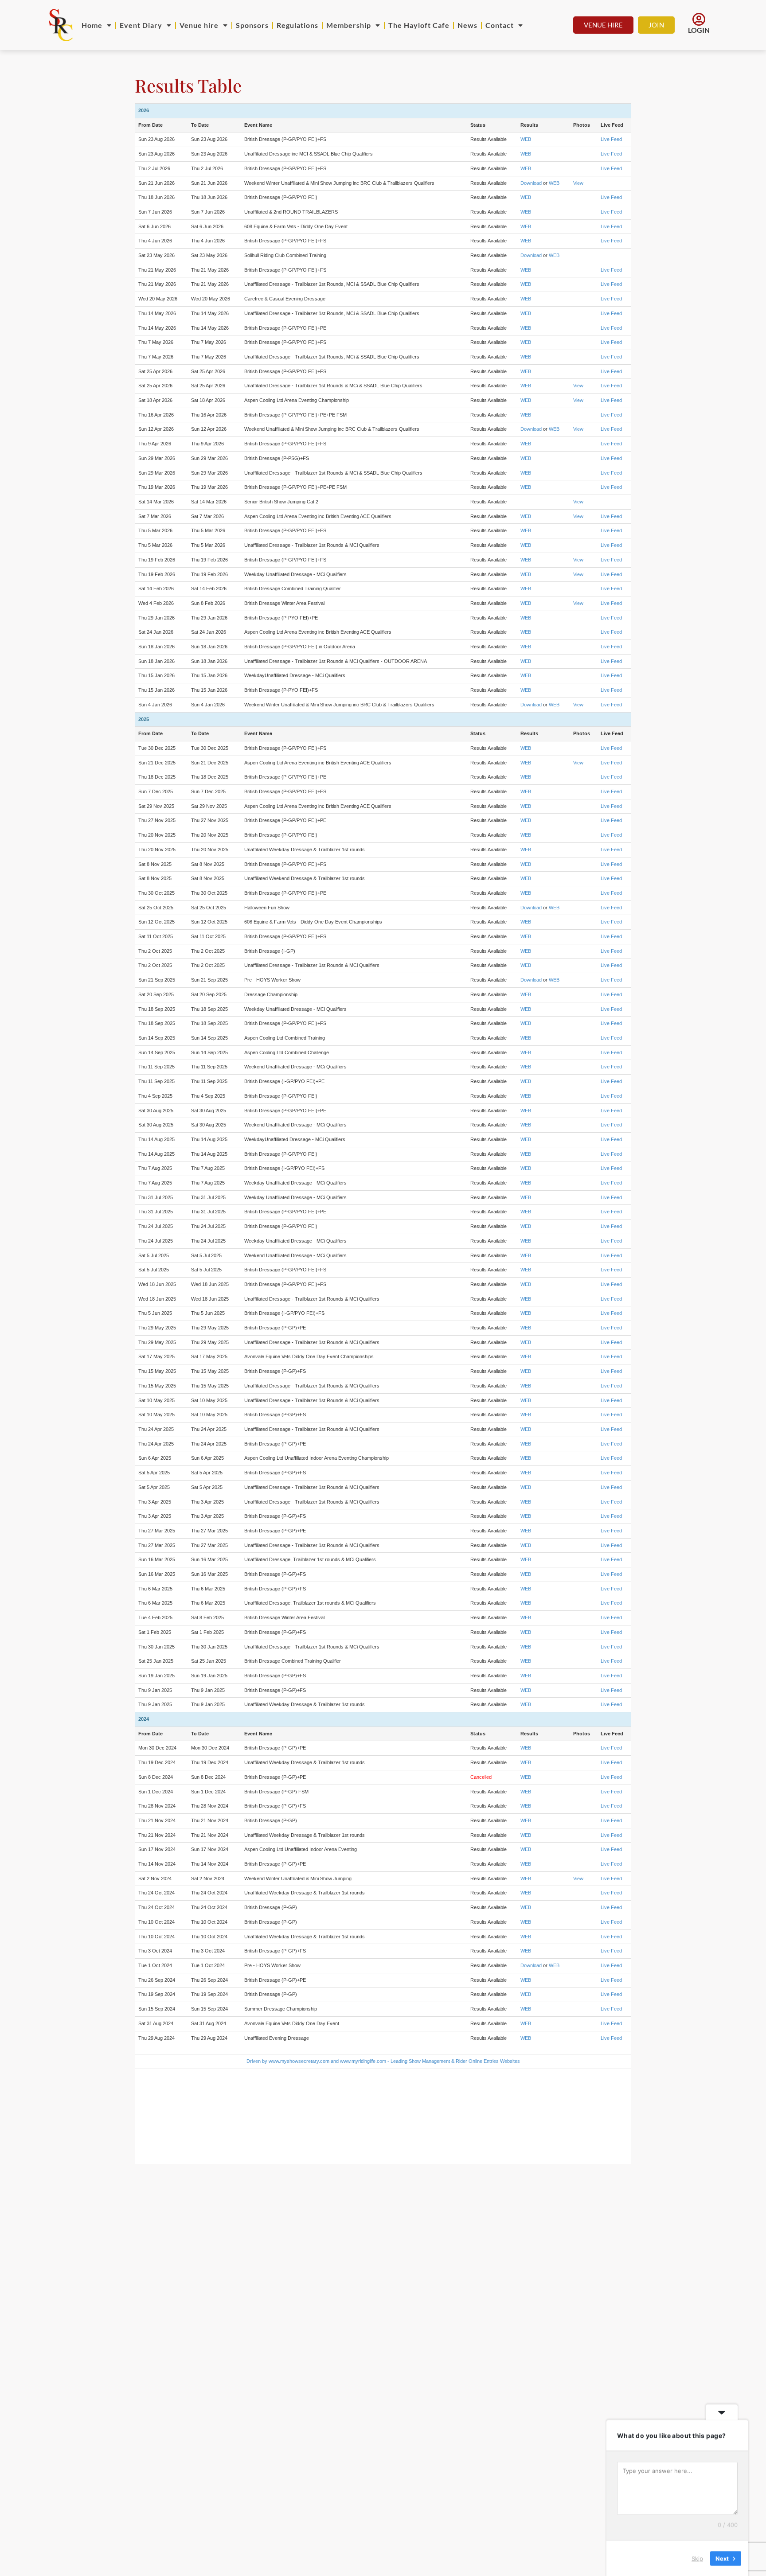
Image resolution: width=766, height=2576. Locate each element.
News (467, 25)
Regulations (297, 25)
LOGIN (699, 30)
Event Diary (141, 25)
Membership (349, 25)
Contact (500, 25)
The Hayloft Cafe (419, 25)
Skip (697, 2558)
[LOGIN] (699, 19)
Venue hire (199, 25)
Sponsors (252, 25)
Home (92, 25)
